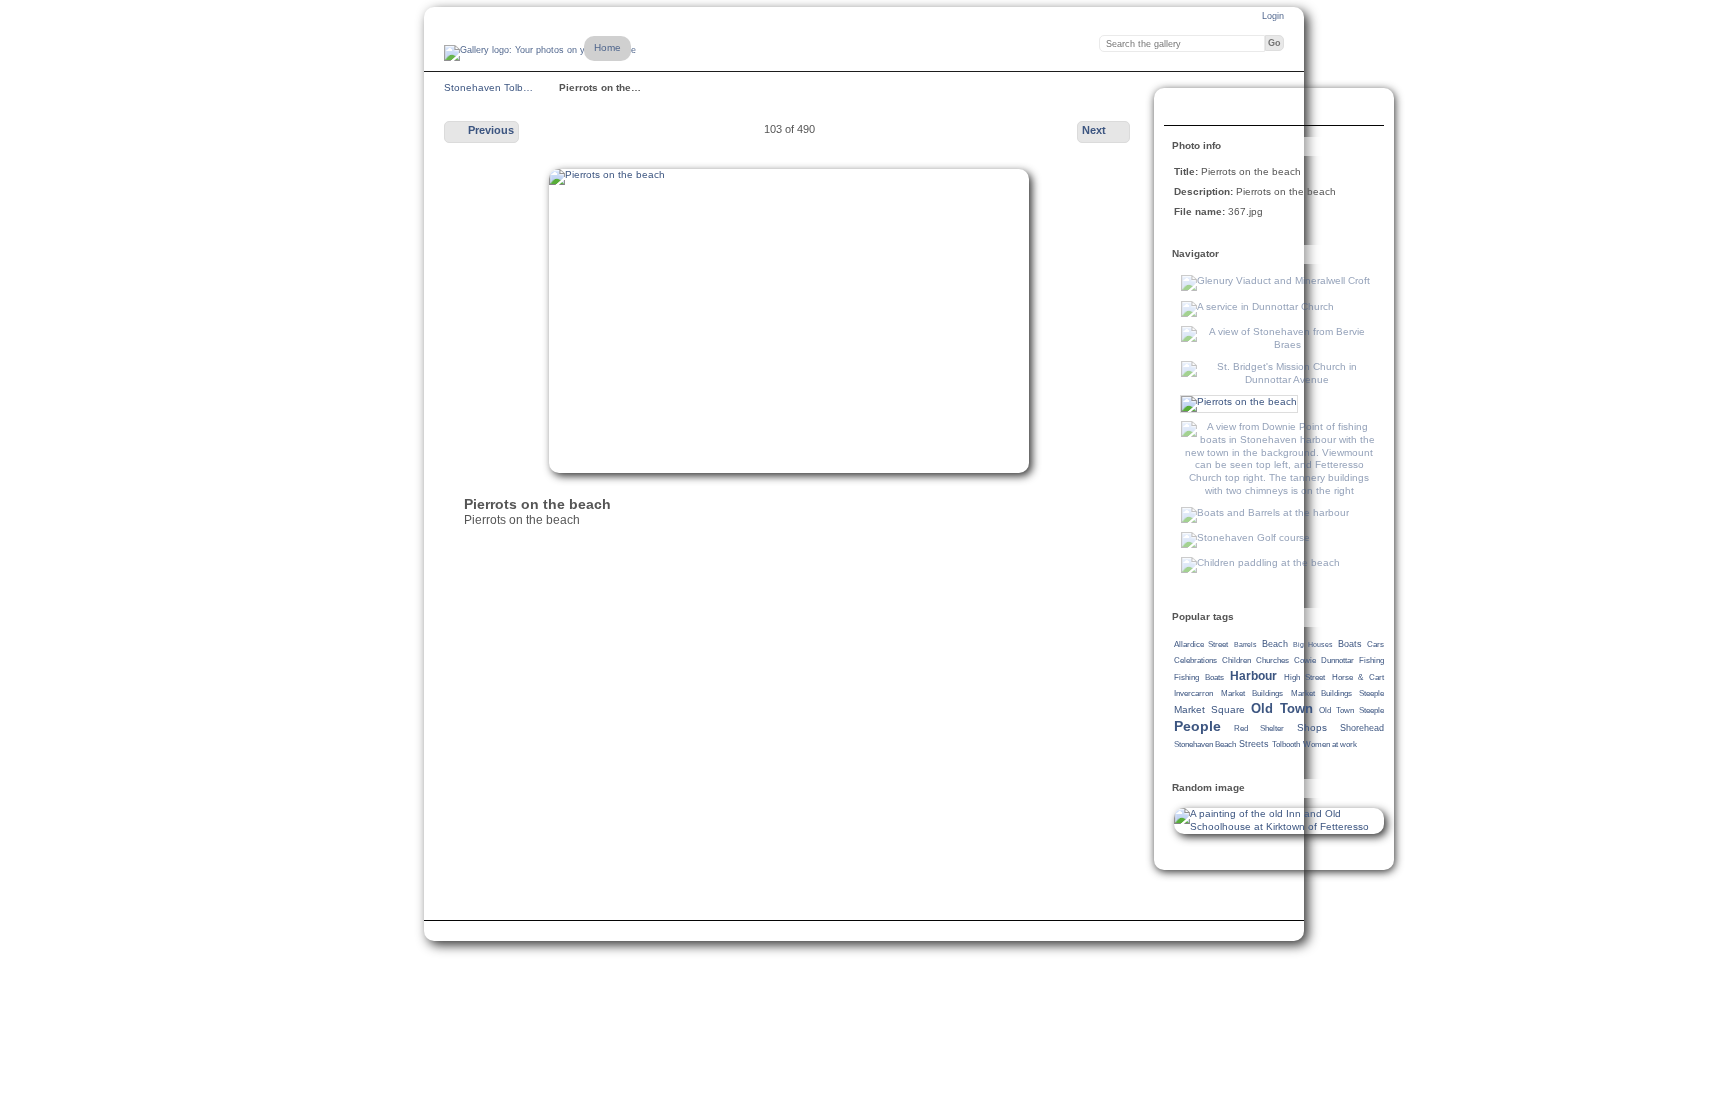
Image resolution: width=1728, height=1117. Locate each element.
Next (1094, 130)
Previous (491, 130)
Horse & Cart (1358, 677)
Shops (1312, 727)
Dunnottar (1337, 660)
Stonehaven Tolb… (488, 87)
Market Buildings (1252, 693)
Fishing (1371, 660)
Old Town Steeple (1351, 710)
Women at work (1330, 744)
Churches (1272, 660)
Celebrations (1195, 660)
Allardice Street (1201, 644)
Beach (1275, 644)
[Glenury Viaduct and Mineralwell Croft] (1275, 280)
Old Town (1282, 708)
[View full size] (789, 321)
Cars (1375, 644)
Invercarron (1193, 693)
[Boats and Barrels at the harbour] (1265, 512)
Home (607, 47)
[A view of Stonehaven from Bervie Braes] (1279, 344)
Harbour (1253, 676)
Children (1236, 660)
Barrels (1245, 644)
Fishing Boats (1199, 677)
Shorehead (1362, 728)
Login (1273, 16)
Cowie (1305, 660)
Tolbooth (1286, 744)
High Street (1305, 677)
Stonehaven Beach (1205, 744)
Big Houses (1313, 644)
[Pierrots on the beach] (1239, 401)
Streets (1254, 744)
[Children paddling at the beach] (1260, 562)
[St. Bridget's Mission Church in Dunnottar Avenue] (1279, 379)
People (1197, 726)
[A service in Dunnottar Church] (1257, 306)
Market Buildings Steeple (1337, 693)
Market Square (1209, 709)
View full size (1185, 109)
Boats (1350, 644)
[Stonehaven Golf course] (1245, 537)
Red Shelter (1259, 728)
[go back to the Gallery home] (540, 53)
